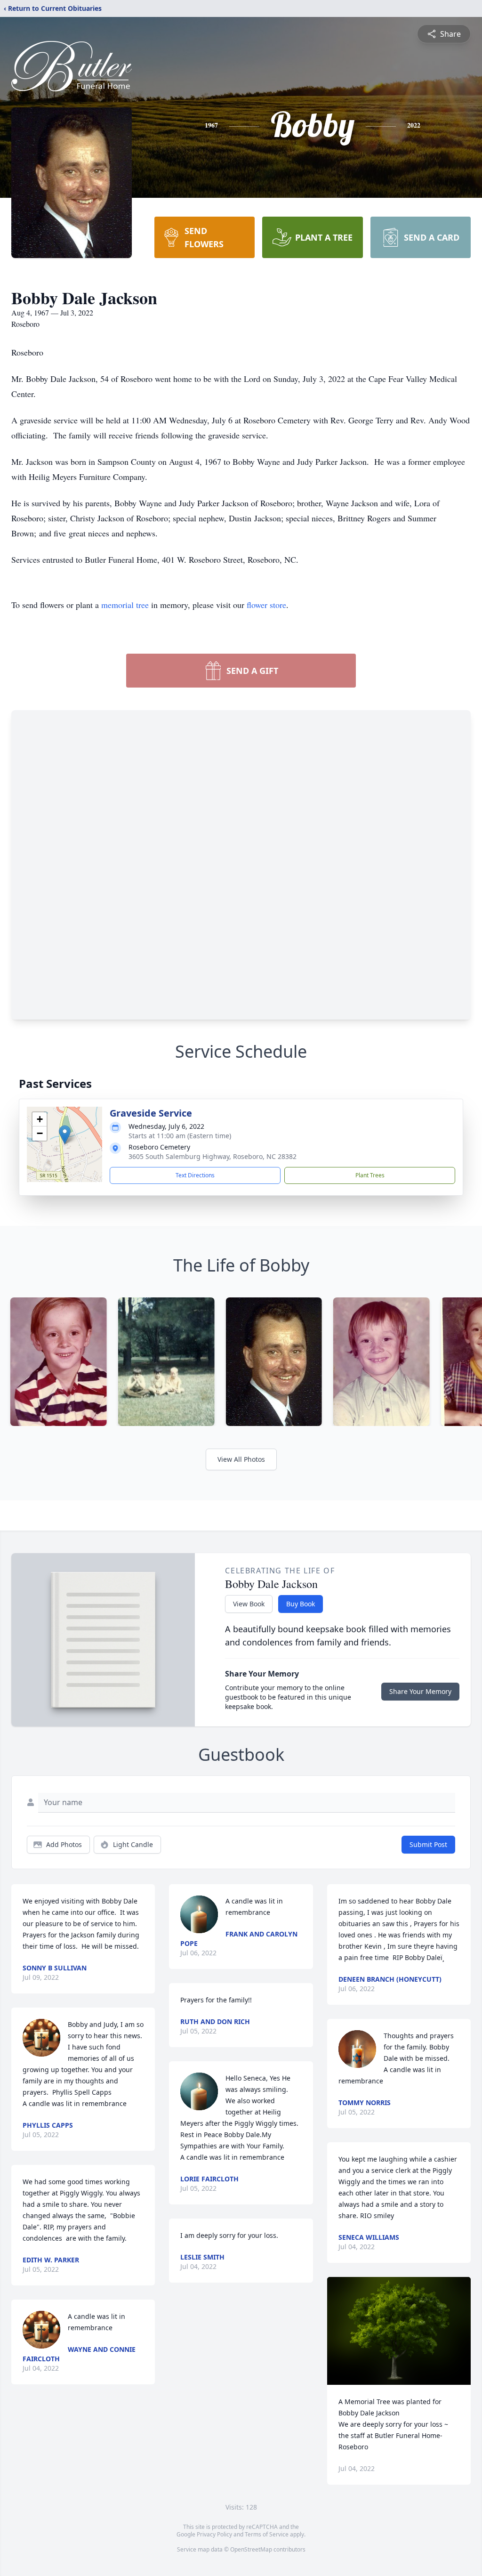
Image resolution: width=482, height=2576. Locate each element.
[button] (65, 1135)
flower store (266, 605)
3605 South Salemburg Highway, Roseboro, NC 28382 (213, 1156)
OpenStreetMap (251, 2549)
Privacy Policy (214, 2534)
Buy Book (301, 1604)
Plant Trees (370, 1175)
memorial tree (125, 605)
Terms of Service (267, 2534)
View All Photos (241, 1459)
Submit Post (428, 1844)
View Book (249, 1604)
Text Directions (195, 1175)
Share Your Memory (420, 1691)
